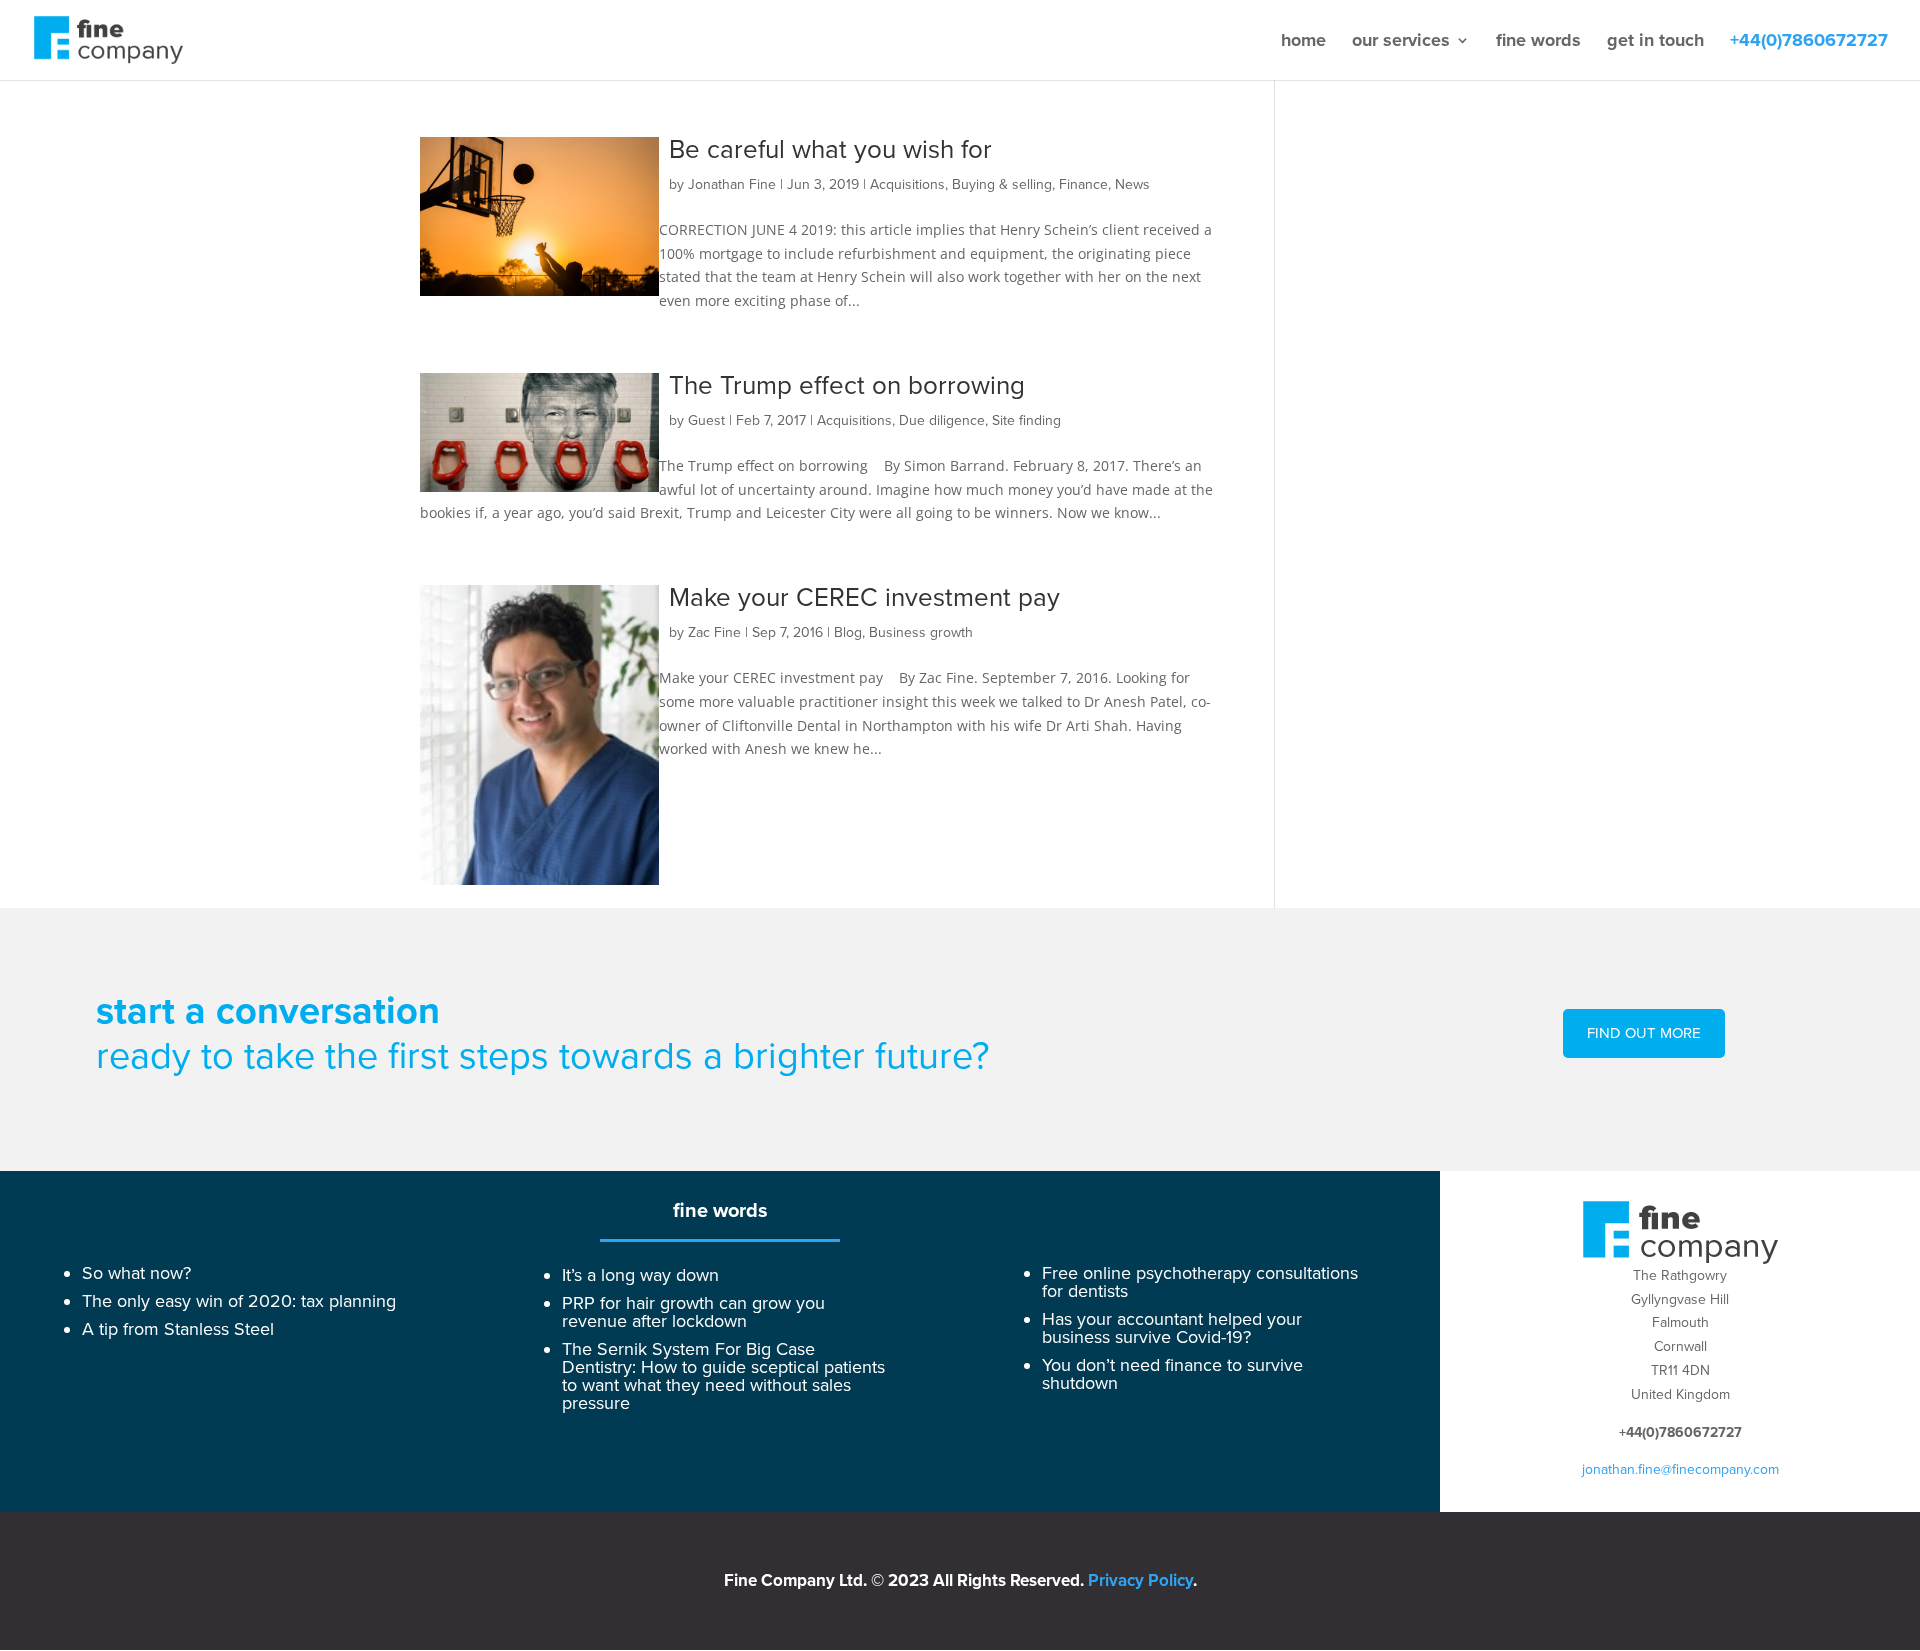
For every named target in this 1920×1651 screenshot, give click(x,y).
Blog (848, 632)
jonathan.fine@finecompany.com (1680, 1469)
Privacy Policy (1140, 1580)
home (1303, 42)
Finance (1083, 184)
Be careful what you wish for (830, 150)
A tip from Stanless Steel (178, 1329)
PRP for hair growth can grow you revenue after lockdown (693, 1312)
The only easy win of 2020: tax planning (239, 1301)
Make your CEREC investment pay (864, 598)
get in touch (1655, 42)
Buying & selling (1002, 184)
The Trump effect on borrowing (847, 386)
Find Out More (1644, 1033)
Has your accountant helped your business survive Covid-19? (1172, 1328)
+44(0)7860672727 (1809, 42)
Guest (706, 420)
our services (1401, 42)
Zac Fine (714, 632)
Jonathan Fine (732, 184)
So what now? (136, 1273)
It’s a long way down (640, 1275)
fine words (1538, 42)
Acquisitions (907, 184)
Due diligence (942, 420)
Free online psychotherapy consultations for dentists (1200, 1282)
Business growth (921, 632)
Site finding (1026, 420)
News (1132, 184)
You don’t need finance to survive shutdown (1172, 1374)
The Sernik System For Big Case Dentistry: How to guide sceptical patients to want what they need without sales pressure (723, 1376)
